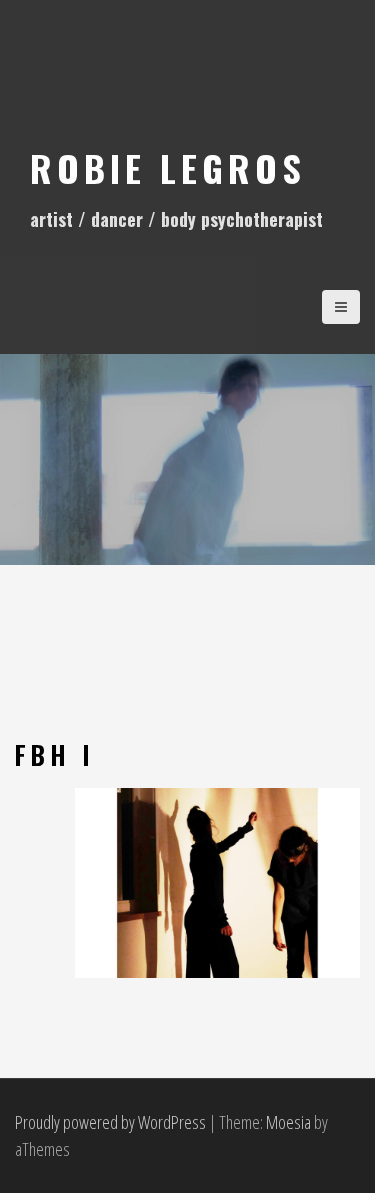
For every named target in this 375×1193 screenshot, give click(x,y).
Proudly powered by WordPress (110, 1122)
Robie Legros (168, 167)
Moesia (288, 1122)
